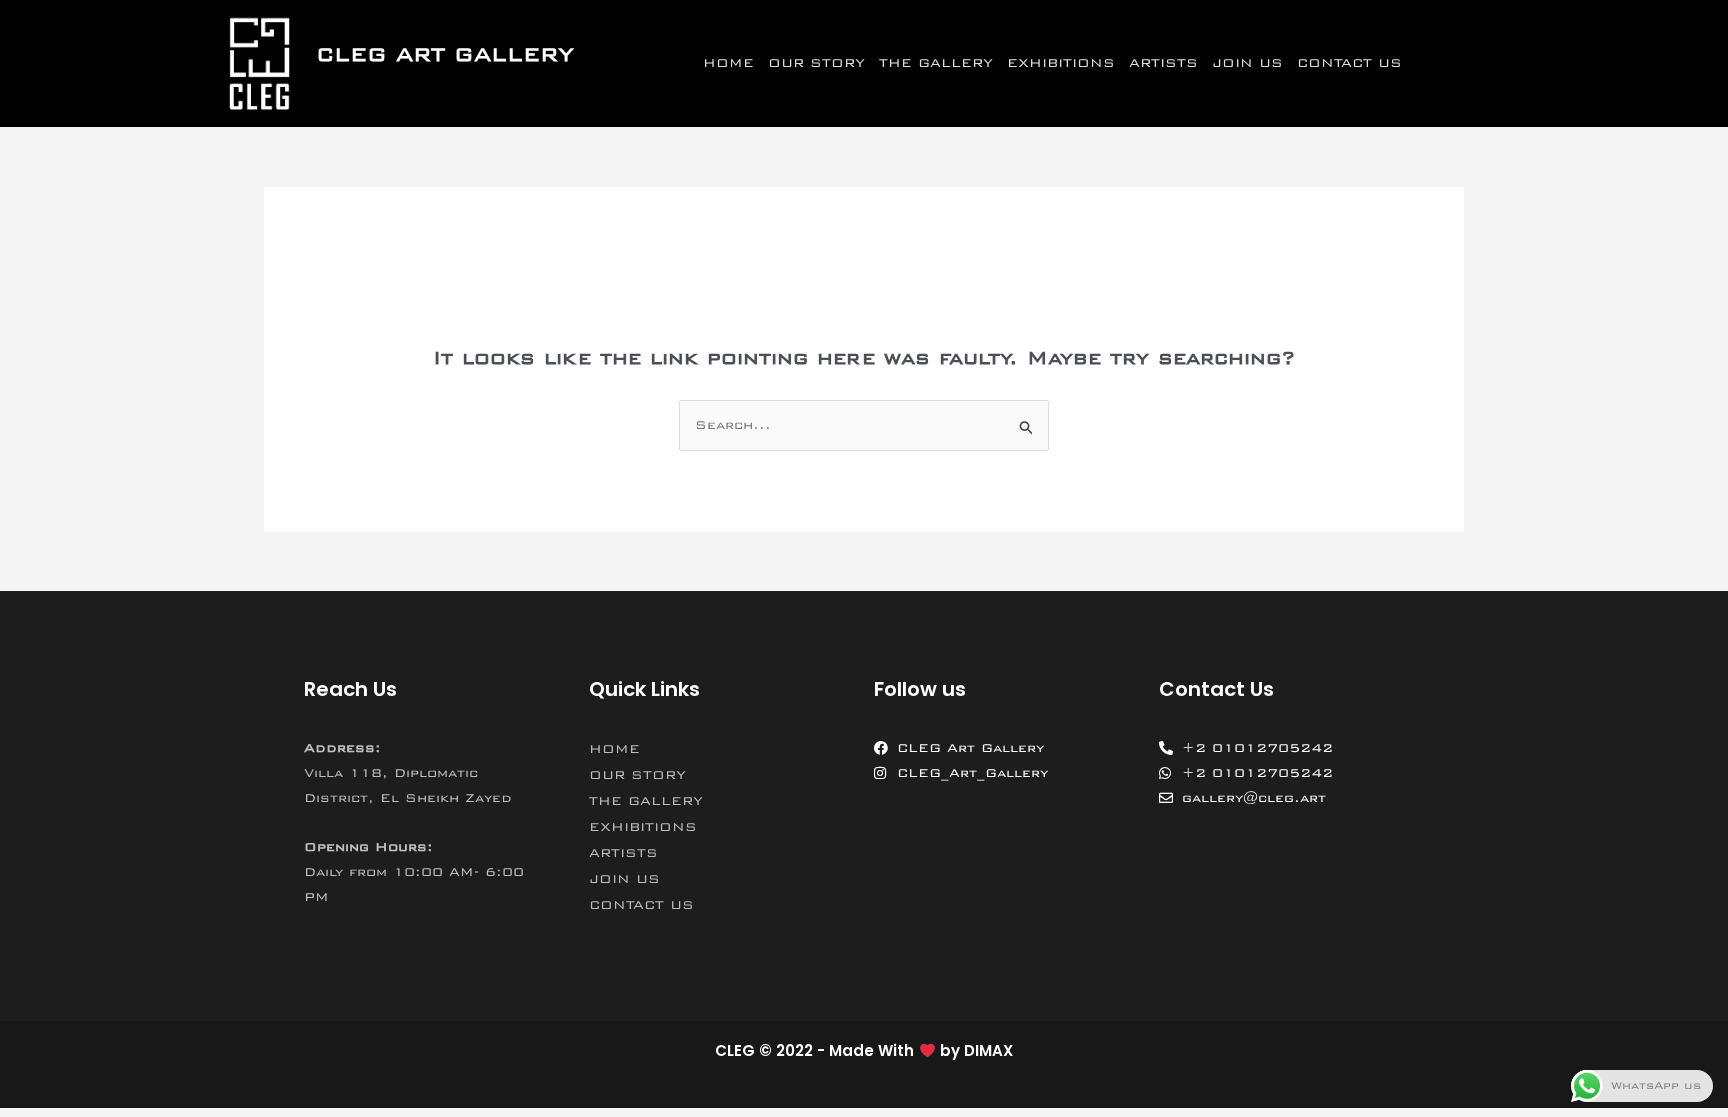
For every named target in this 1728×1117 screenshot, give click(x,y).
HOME (728, 63)
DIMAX (988, 1050)
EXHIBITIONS (1061, 63)
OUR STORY (816, 63)
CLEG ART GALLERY (445, 54)
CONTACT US (1349, 63)
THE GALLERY (936, 63)
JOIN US (1247, 63)
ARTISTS (1163, 63)
